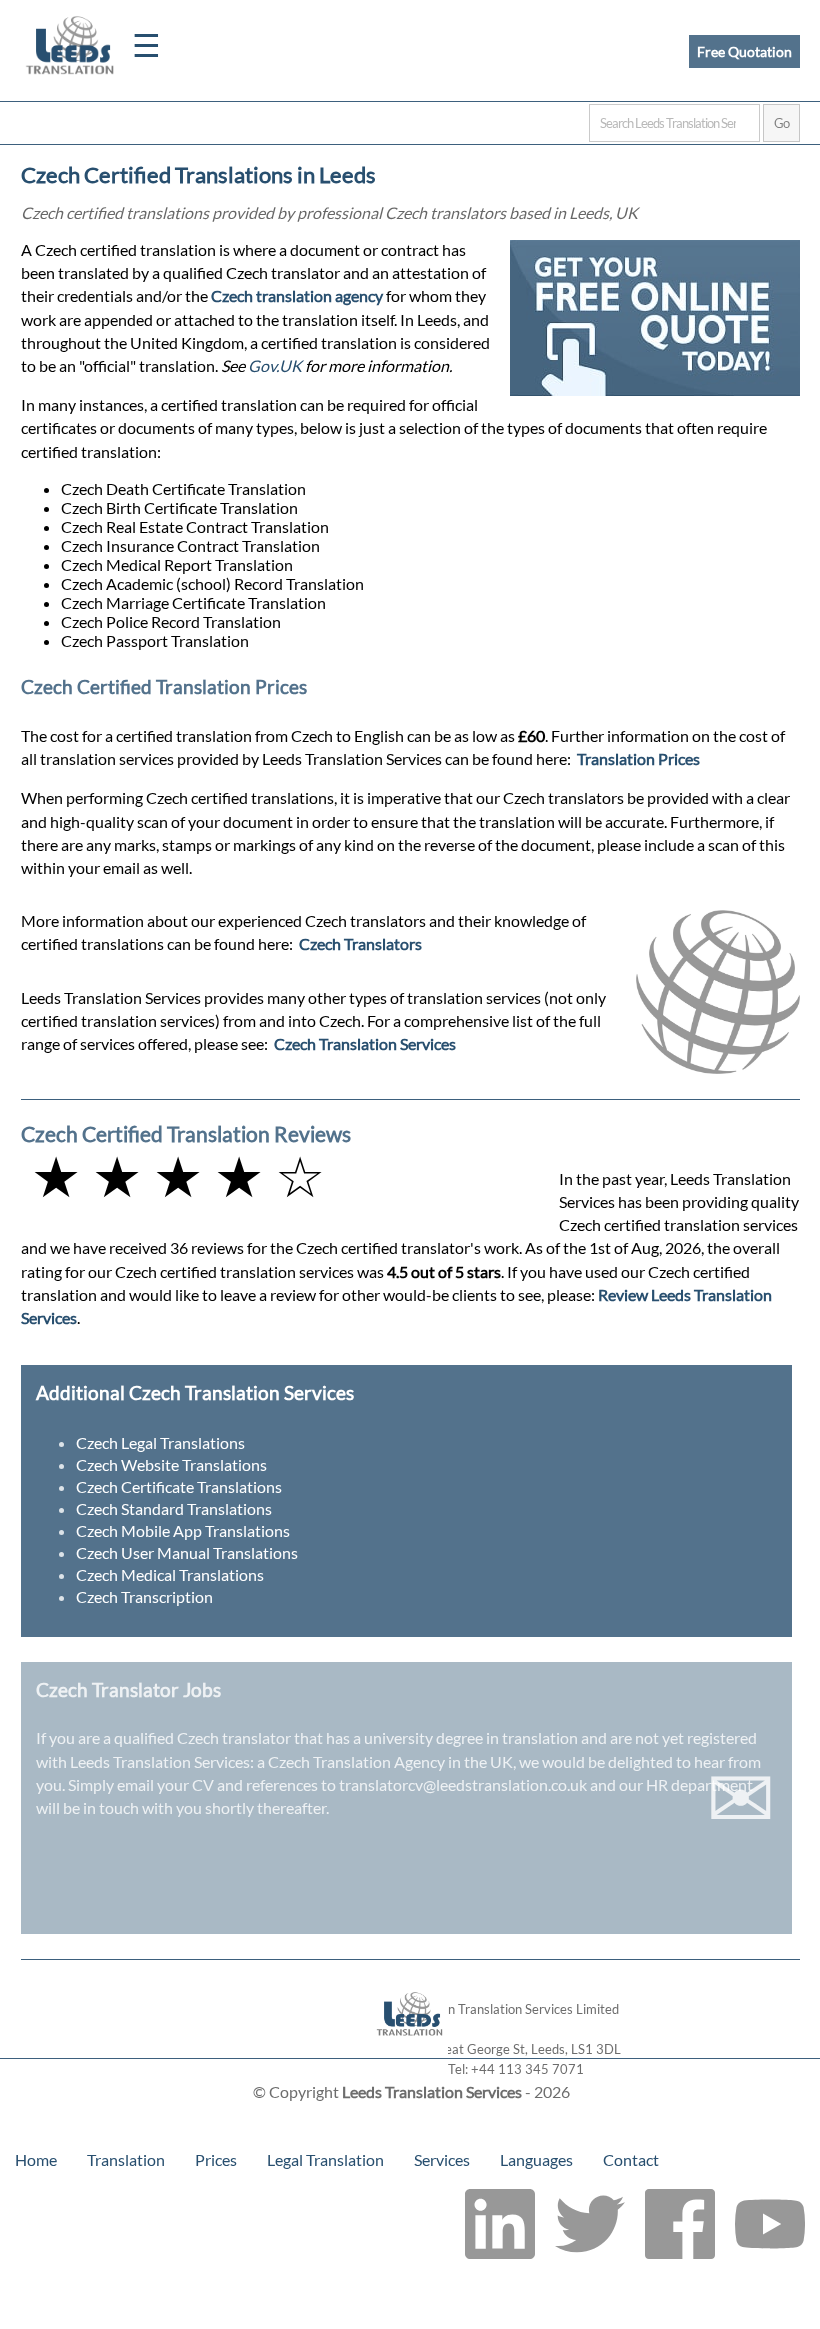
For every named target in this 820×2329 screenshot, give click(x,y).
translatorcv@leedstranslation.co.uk (463, 1784)
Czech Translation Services (365, 1043)
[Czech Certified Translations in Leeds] (410, 2048)
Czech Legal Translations (160, 1442)
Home (36, 2159)
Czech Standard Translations (174, 1508)
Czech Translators (360, 943)
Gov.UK (275, 365)
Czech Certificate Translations (179, 1486)
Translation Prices (638, 758)
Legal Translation (325, 2159)
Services (442, 2159)
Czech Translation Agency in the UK (390, 1761)
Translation (126, 2159)
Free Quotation (744, 51)
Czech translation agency (297, 295)
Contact (631, 2159)
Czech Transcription (144, 1596)
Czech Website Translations (171, 1464)
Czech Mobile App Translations (183, 1530)
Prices (216, 2159)
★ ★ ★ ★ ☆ (178, 1175)
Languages (536, 2159)
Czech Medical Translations (170, 1574)
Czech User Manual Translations (187, 1552)
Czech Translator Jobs (128, 1689)
